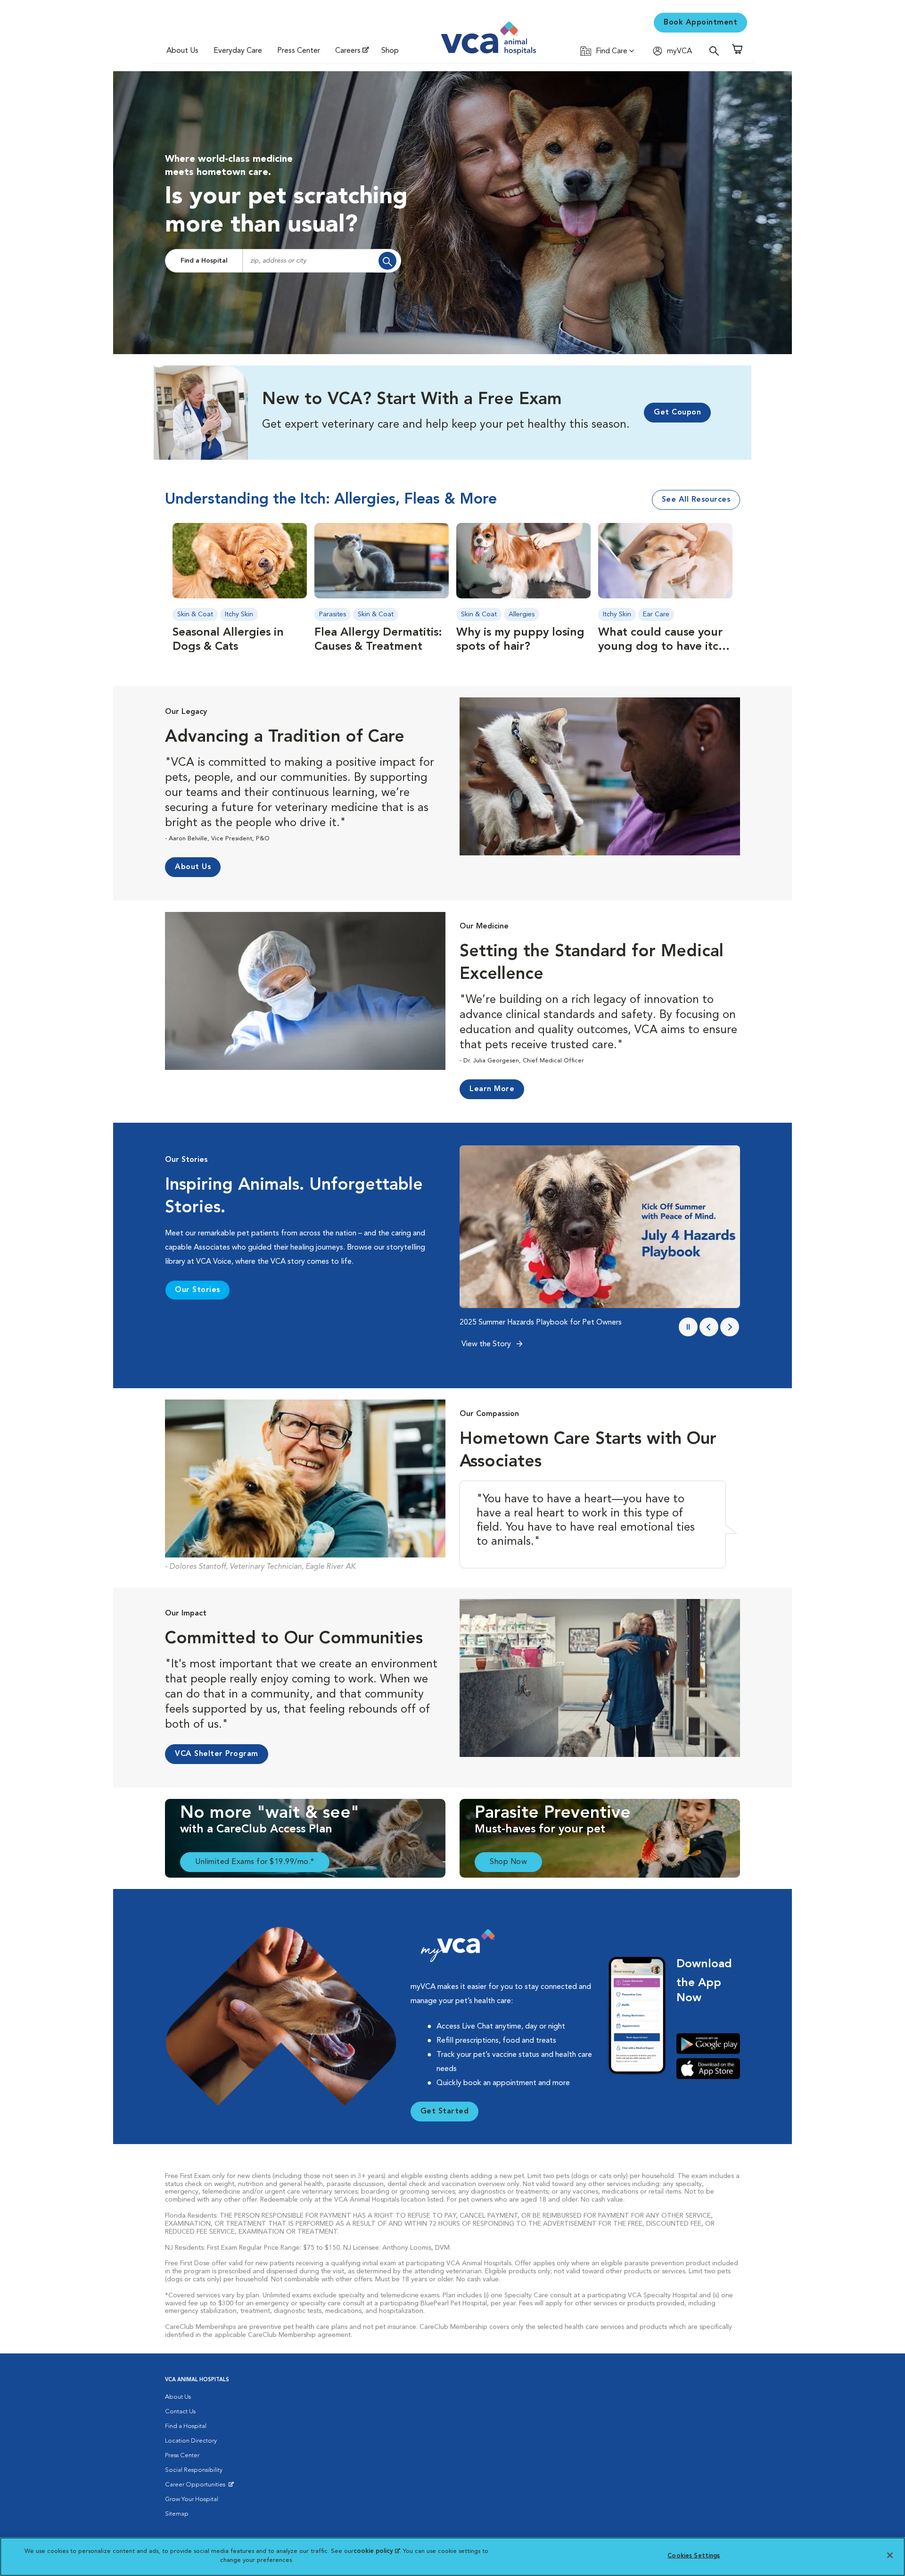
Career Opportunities (197, 2487)
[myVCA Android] (708, 2044)
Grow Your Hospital (192, 2499)
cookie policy (377, 2551)
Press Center (299, 51)
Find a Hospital (204, 261)
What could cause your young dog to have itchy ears (665, 647)
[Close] (890, 2555)
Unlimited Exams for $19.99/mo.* (255, 1862)
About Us (182, 51)
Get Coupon (677, 413)
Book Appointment (700, 23)
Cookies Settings (694, 2556)
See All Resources (696, 500)
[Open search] (716, 51)
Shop (390, 51)
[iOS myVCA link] (708, 2068)
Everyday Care (238, 51)
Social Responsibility (194, 2470)
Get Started (445, 2112)
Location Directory (191, 2441)
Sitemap (177, 2514)
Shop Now (508, 1862)
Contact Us (180, 2412)
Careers (348, 51)
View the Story (487, 1344)
